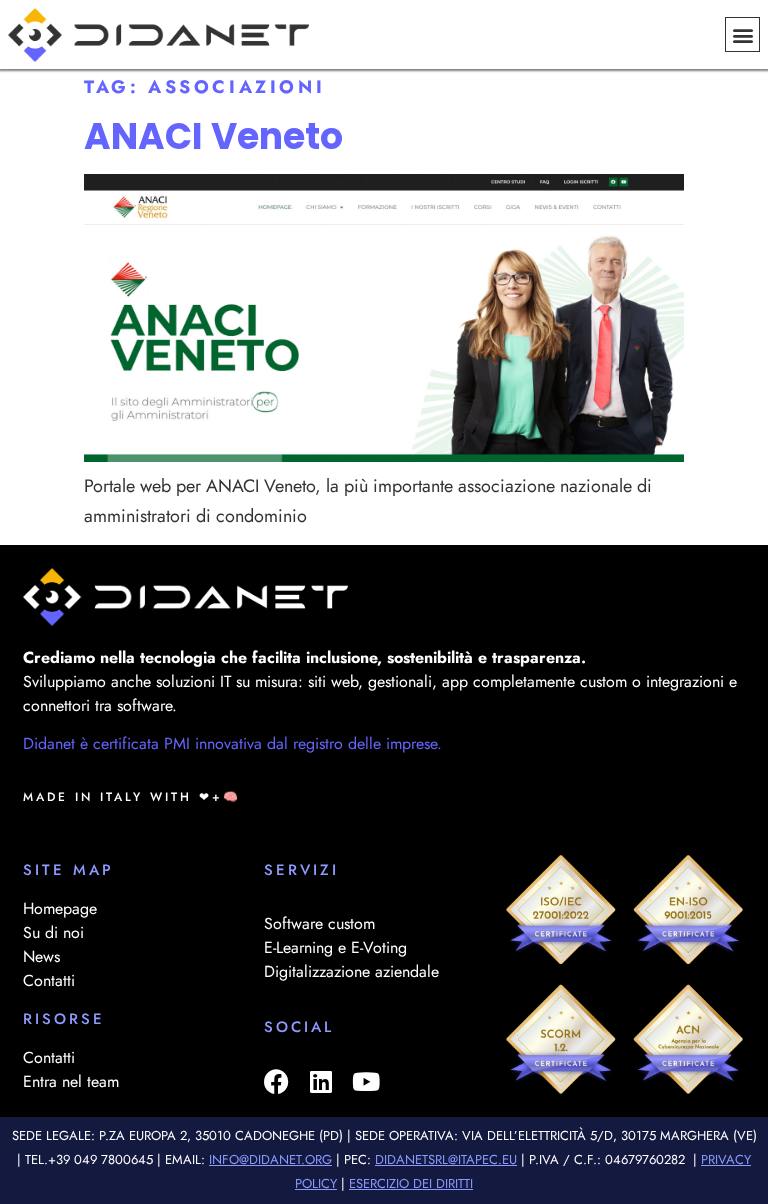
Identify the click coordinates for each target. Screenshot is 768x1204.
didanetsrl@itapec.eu (446, 1159)
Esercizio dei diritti (411, 1183)
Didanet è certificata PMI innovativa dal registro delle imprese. (232, 743)
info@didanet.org (270, 1159)
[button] (742, 34)
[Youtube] (366, 1081)
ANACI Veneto (213, 136)
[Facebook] (276, 1081)
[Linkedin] (321, 1081)
